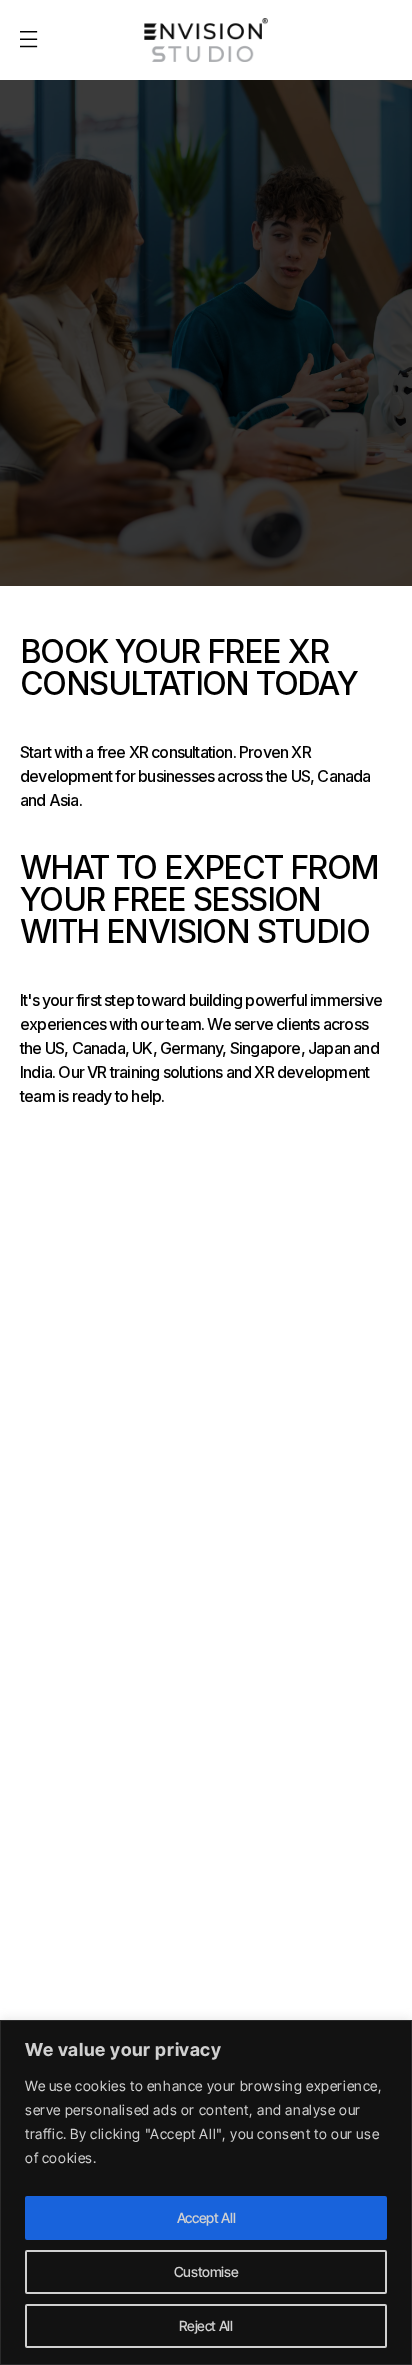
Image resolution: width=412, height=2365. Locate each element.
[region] (206, 2192)
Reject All (206, 2325)
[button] (28, 40)
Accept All (206, 2217)
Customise (206, 2271)
